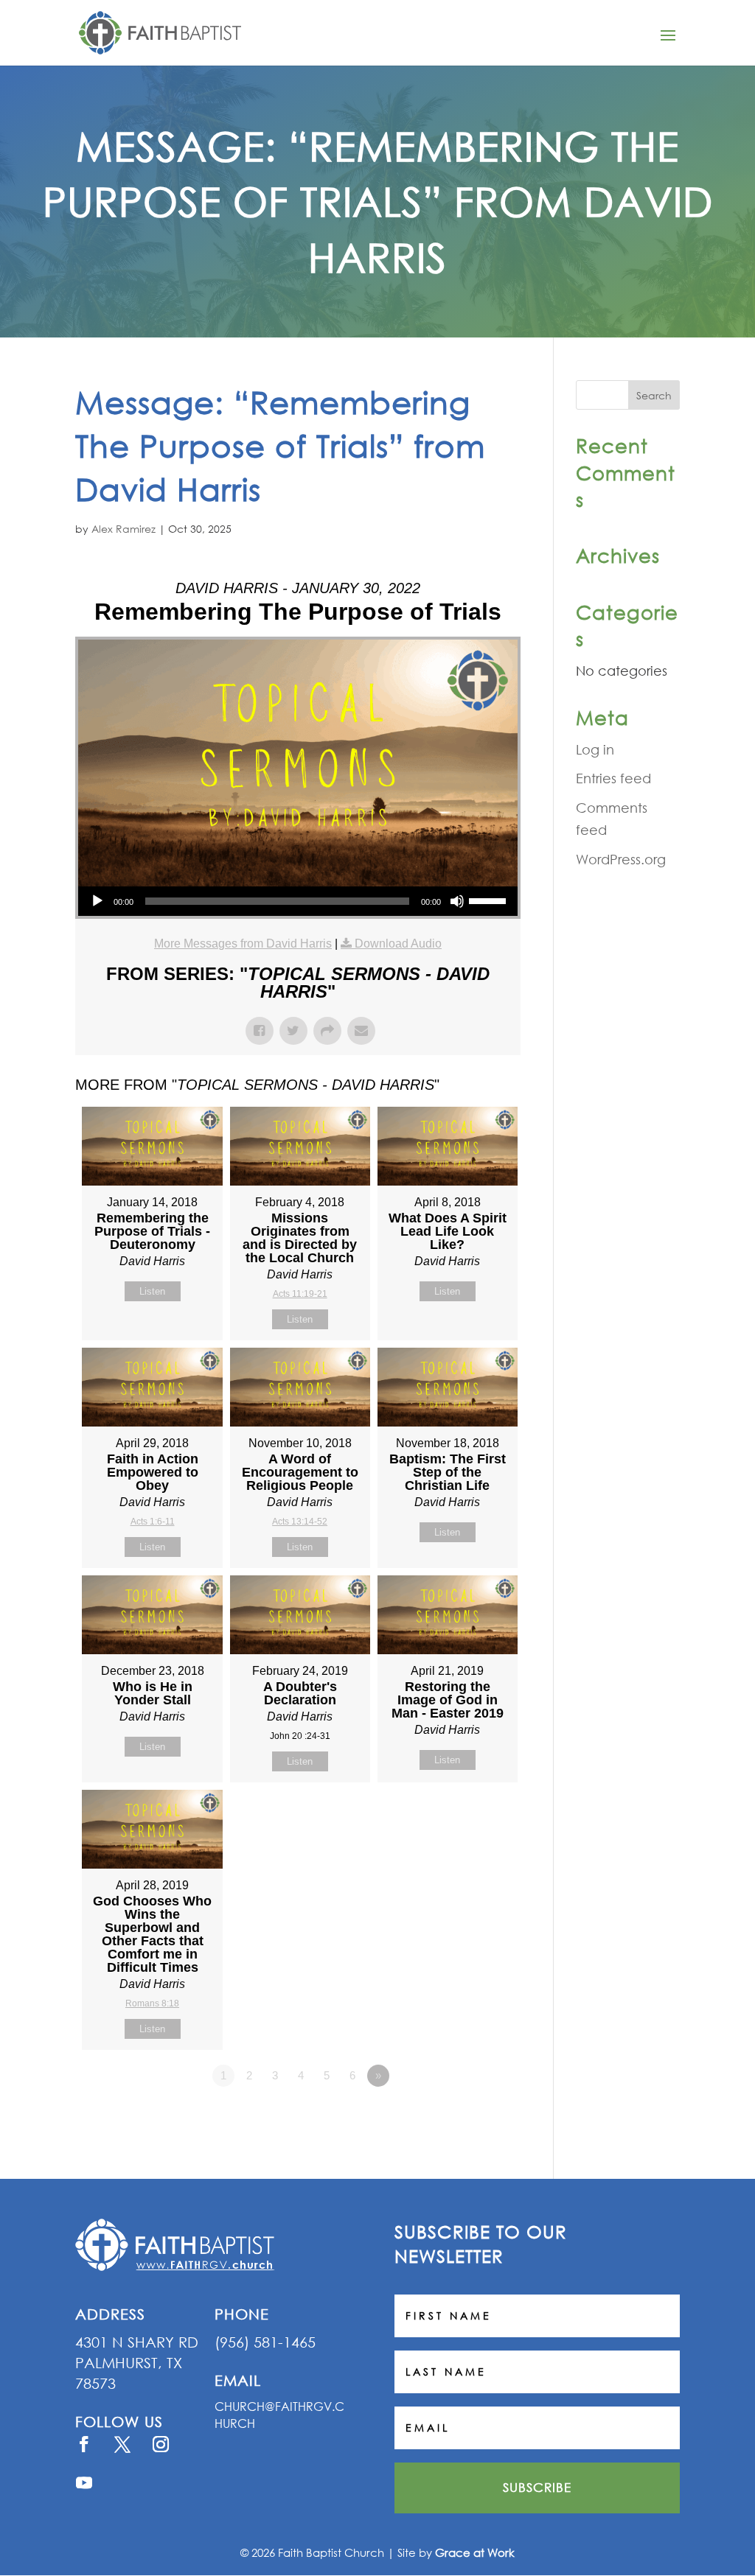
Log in (595, 749)
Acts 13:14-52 (300, 1522)
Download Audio (398, 944)
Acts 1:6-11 (153, 1522)
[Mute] (457, 901)
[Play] (97, 901)
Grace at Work (475, 2552)
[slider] (490, 900)
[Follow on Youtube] (84, 2482)
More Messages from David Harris (243, 944)
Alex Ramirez (123, 529)
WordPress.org (621, 859)
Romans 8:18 (152, 2003)
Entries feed (613, 778)
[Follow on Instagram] (161, 2444)
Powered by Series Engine (466, 2116)
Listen (152, 1291)
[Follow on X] (122, 2444)
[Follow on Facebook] (84, 2444)
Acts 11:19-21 (300, 1294)
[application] (298, 901)
